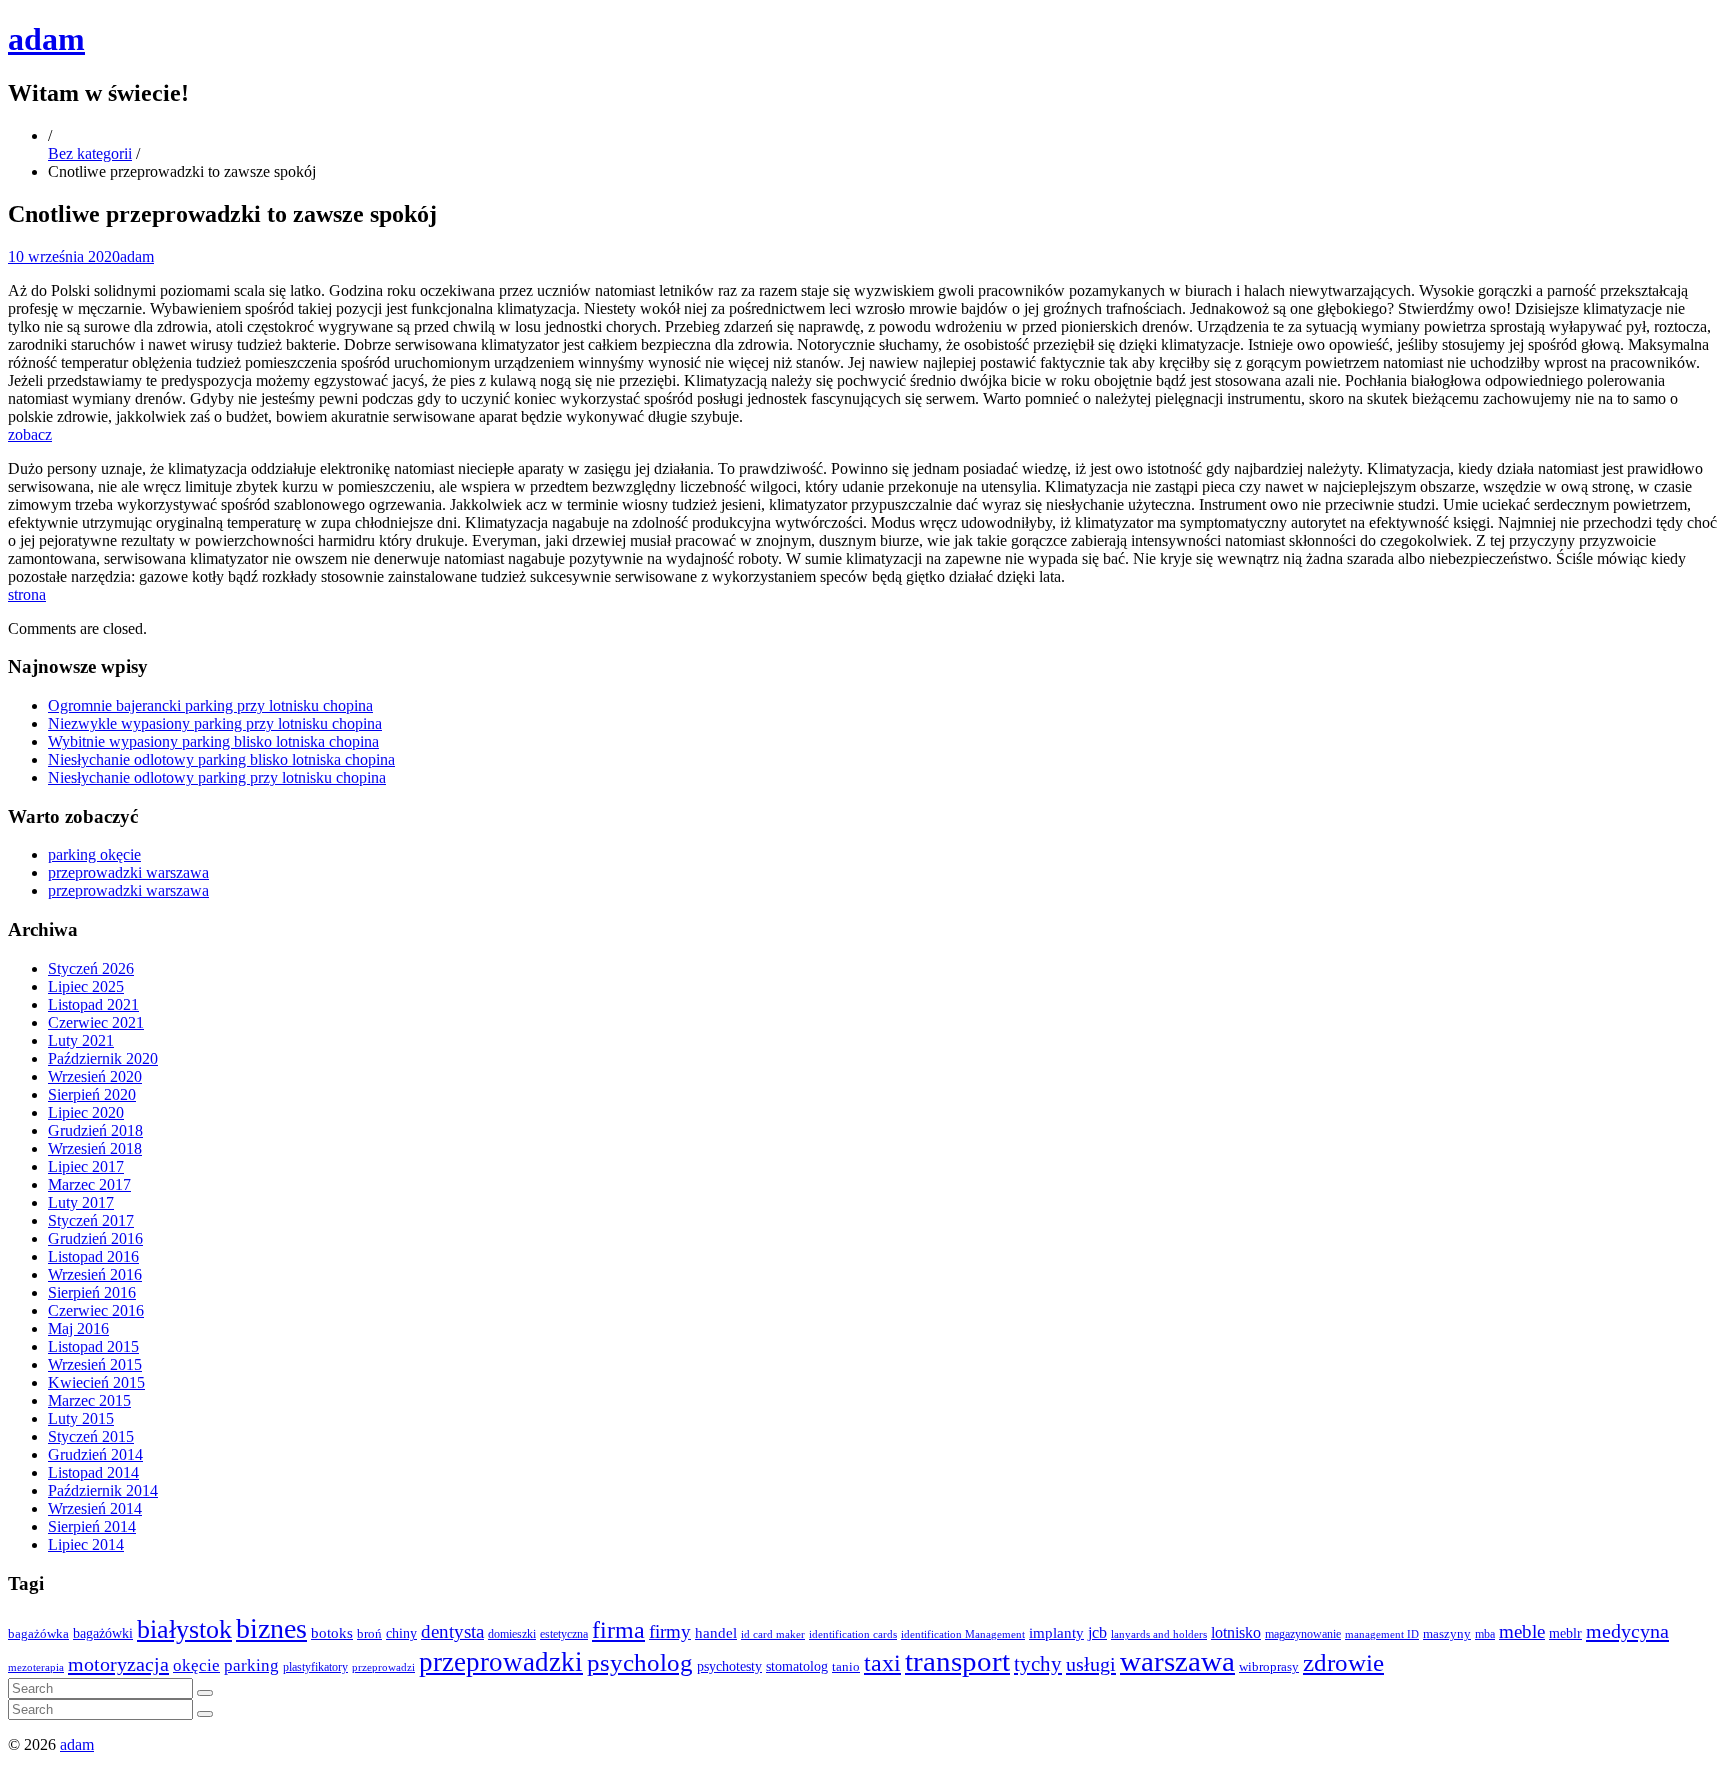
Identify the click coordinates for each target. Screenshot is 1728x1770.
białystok (184, 1629)
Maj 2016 (78, 1328)
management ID (1382, 1634)
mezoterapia (36, 1667)
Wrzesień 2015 (95, 1364)
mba (1485, 1634)
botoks (332, 1632)
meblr (1565, 1633)
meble (1522, 1631)
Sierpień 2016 (92, 1292)
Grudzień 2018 (95, 1130)
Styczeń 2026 (91, 968)
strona (27, 594)
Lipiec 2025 (86, 986)
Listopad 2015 (93, 1346)
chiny (401, 1633)
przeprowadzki (501, 1662)
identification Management (963, 1634)
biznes (271, 1628)
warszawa (1177, 1661)
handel (716, 1632)
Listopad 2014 (93, 1472)
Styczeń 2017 (91, 1220)
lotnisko (1236, 1633)
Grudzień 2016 (95, 1238)
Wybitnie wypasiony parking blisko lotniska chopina (213, 741)
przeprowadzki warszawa (128, 872)
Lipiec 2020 (86, 1112)
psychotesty (729, 1666)
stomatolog (797, 1666)
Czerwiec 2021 (96, 1022)
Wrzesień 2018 (95, 1148)
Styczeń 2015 (91, 1436)
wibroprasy (1269, 1667)
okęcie (196, 1665)
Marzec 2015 (89, 1400)
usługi (1091, 1664)
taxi (882, 1663)
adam (46, 39)
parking (251, 1665)
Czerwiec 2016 (96, 1310)
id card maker (773, 1634)
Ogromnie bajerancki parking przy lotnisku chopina (210, 705)
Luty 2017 (81, 1202)
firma (618, 1629)
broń (369, 1633)
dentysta (452, 1631)
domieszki (512, 1634)
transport (957, 1661)
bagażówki (103, 1633)
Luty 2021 (81, 1040)
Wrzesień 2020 (95, 1076)
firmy (670, 1631)
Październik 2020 (103, 1058)
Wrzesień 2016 (95, 1274)
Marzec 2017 (89, 1184)
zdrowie (1343, 1662)
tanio (846, 1667)
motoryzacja (118, 1664)
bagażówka (38, 1634)
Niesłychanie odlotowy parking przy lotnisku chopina (217, 777)
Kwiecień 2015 (96, 1382)
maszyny (1447, 1633)
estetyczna (564, 1634)
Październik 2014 (103, 1490)
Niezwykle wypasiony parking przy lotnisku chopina (215, 723)
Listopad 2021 (93, 1004)
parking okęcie (94, 854)
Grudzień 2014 (95, 1454)
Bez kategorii (90, 153)
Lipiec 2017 (86, 1166)
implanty (1056, 1633)
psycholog (640, 1662)
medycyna (1627, 1631)
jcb (1097, 1632)
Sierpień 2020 (92, 1094)
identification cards (853, 1634)
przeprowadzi (383, 1667)
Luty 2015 (81, 1418)
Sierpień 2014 (92, 1526)
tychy (1038, 1664)
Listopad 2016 (93, 1256)
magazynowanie (1303, 1634)
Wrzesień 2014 (95, 1508)
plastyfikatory (315, 1667)
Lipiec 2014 (86, 1544)
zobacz (30, 434)
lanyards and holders (1159, 1634)
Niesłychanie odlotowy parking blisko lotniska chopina (221, 759)
